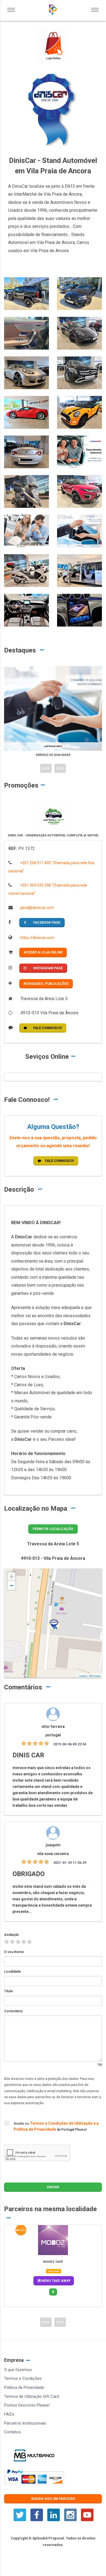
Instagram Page (48, 968)
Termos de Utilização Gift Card (32, 2396)
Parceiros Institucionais (25, 2423)
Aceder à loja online (43, 952)
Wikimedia (95, 1676)
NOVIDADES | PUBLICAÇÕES (46, 984)
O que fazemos (18, 2370)
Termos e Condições (23, 2378)
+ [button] (12, 1577)
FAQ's (9, 2414)
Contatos (13, 2432)
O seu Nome (14, 1952)
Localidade (13, 1972)
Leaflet (83, 1676)
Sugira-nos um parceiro (53, 2499)
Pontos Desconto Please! (27, 2405)
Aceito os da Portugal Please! (56, 2126)
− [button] (12, 1586)
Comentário (13, 2011)
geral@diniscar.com (37, 908)
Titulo (9, 1991)
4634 (22, 2230)
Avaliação (12, 1935)
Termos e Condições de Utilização (62, 2123)
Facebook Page (47, 923)
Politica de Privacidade (24, 2387)
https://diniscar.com (37, 938)
